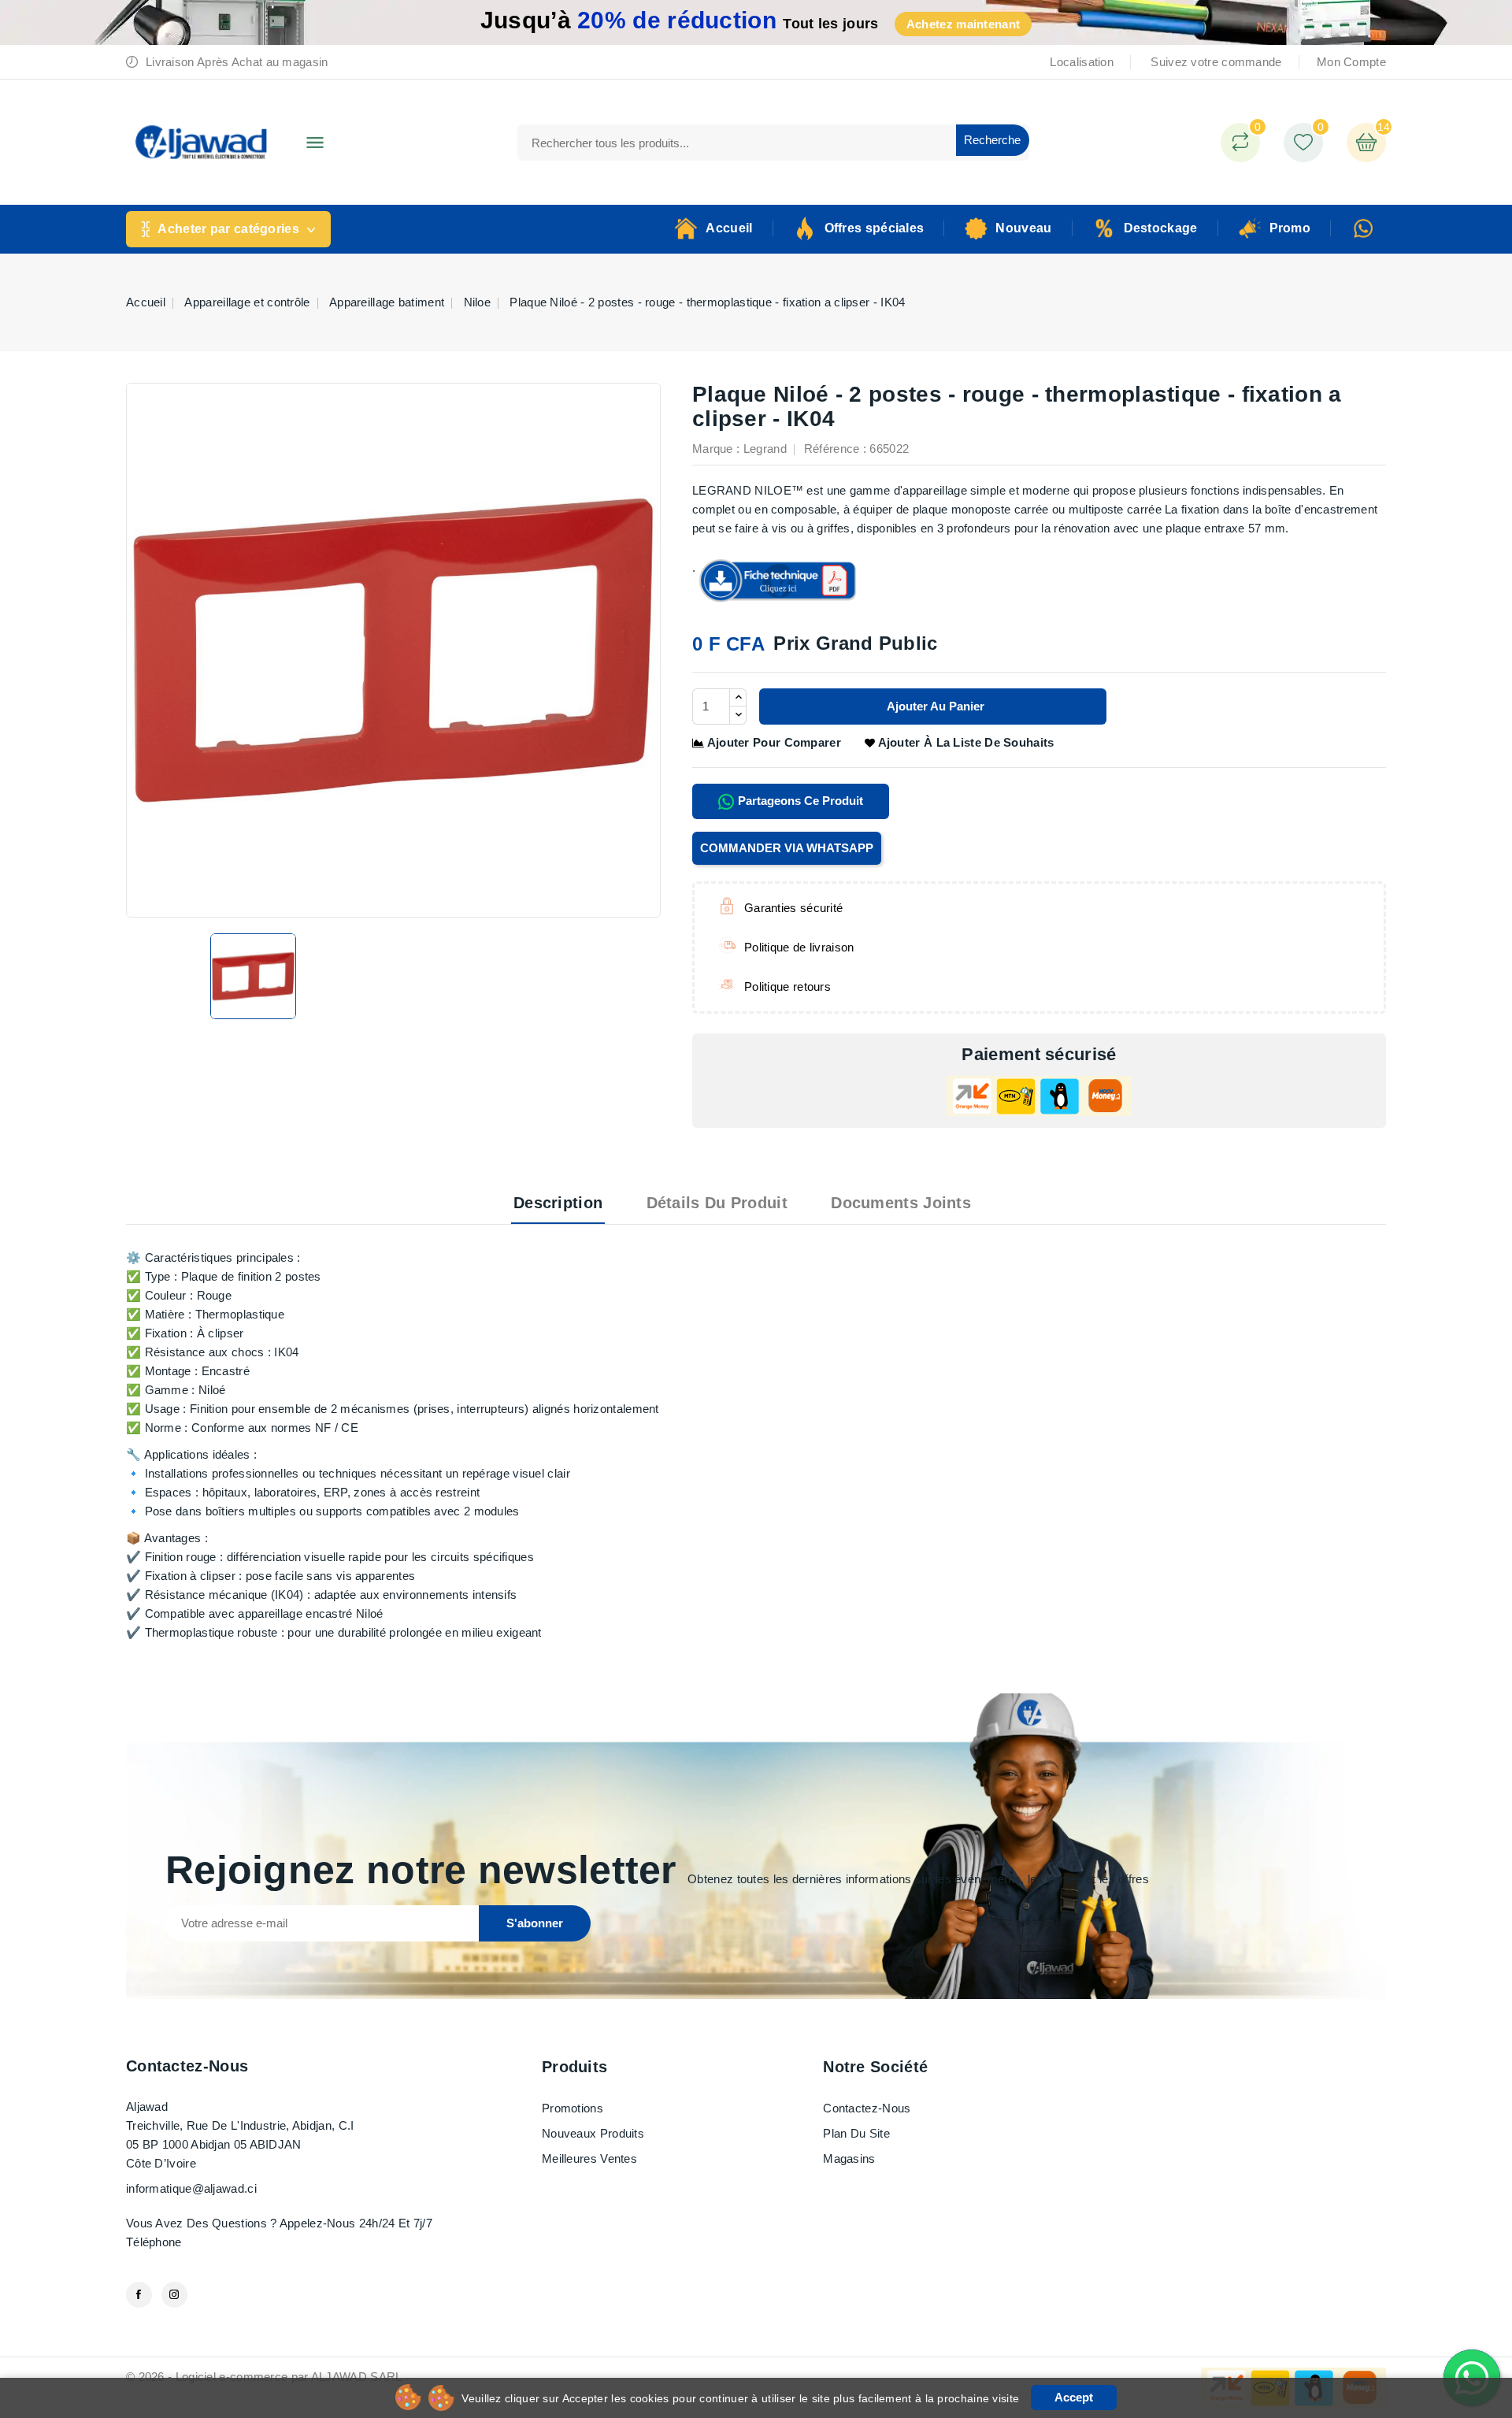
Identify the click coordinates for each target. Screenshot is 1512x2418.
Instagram (174, 2295)
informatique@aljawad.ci (191, 2188)
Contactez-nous (187, 2066)
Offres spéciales (875, 228)
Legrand (765, 449)
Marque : (716, 449)
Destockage (1161, 228)
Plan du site (856, 2133)
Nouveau (1023, 228)
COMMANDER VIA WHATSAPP (787, 848)
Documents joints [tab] (901, 1203)
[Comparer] (1240, 143)
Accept (1074, 2397)
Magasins (849, 2158)
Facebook (139, 2295)
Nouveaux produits (593, 2133)
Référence (832, 449)
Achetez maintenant (963, 24)
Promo (1290, 228)
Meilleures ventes (589, 2158)
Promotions (573, 2108)
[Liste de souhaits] (1303, 143)
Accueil (729, 228)
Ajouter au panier (934, 706)
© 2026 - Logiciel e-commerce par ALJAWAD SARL (264, 2377)
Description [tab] (558, 1203)
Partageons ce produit (799, 801)
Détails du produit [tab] (717, 1203)
